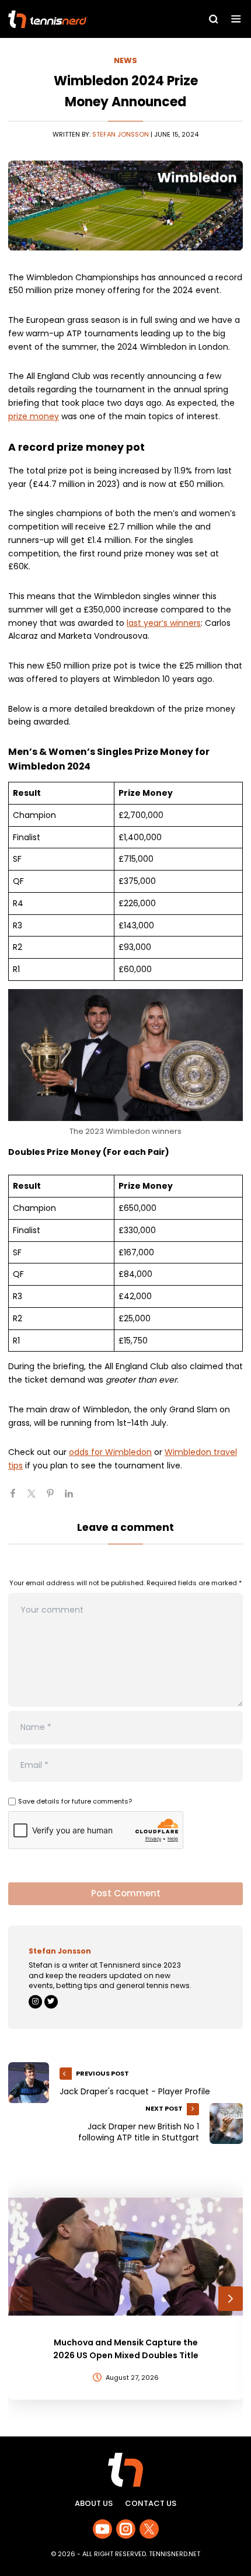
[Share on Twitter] (36, 1498)
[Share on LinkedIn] (74, 1498)
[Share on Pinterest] (55, 1498)
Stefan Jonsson (121, 134)
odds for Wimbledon (110, 1452)
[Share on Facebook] (18, 1498)
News (125, 60)
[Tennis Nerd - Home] (79, 19)
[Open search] (214, 19)
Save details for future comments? (75, 1801)
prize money (34, 416)
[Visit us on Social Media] (102, 2529)
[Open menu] (236, 19)
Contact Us (151, 2503)
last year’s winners (164, 623)
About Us (94, 2503)
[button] (20, 2299)
